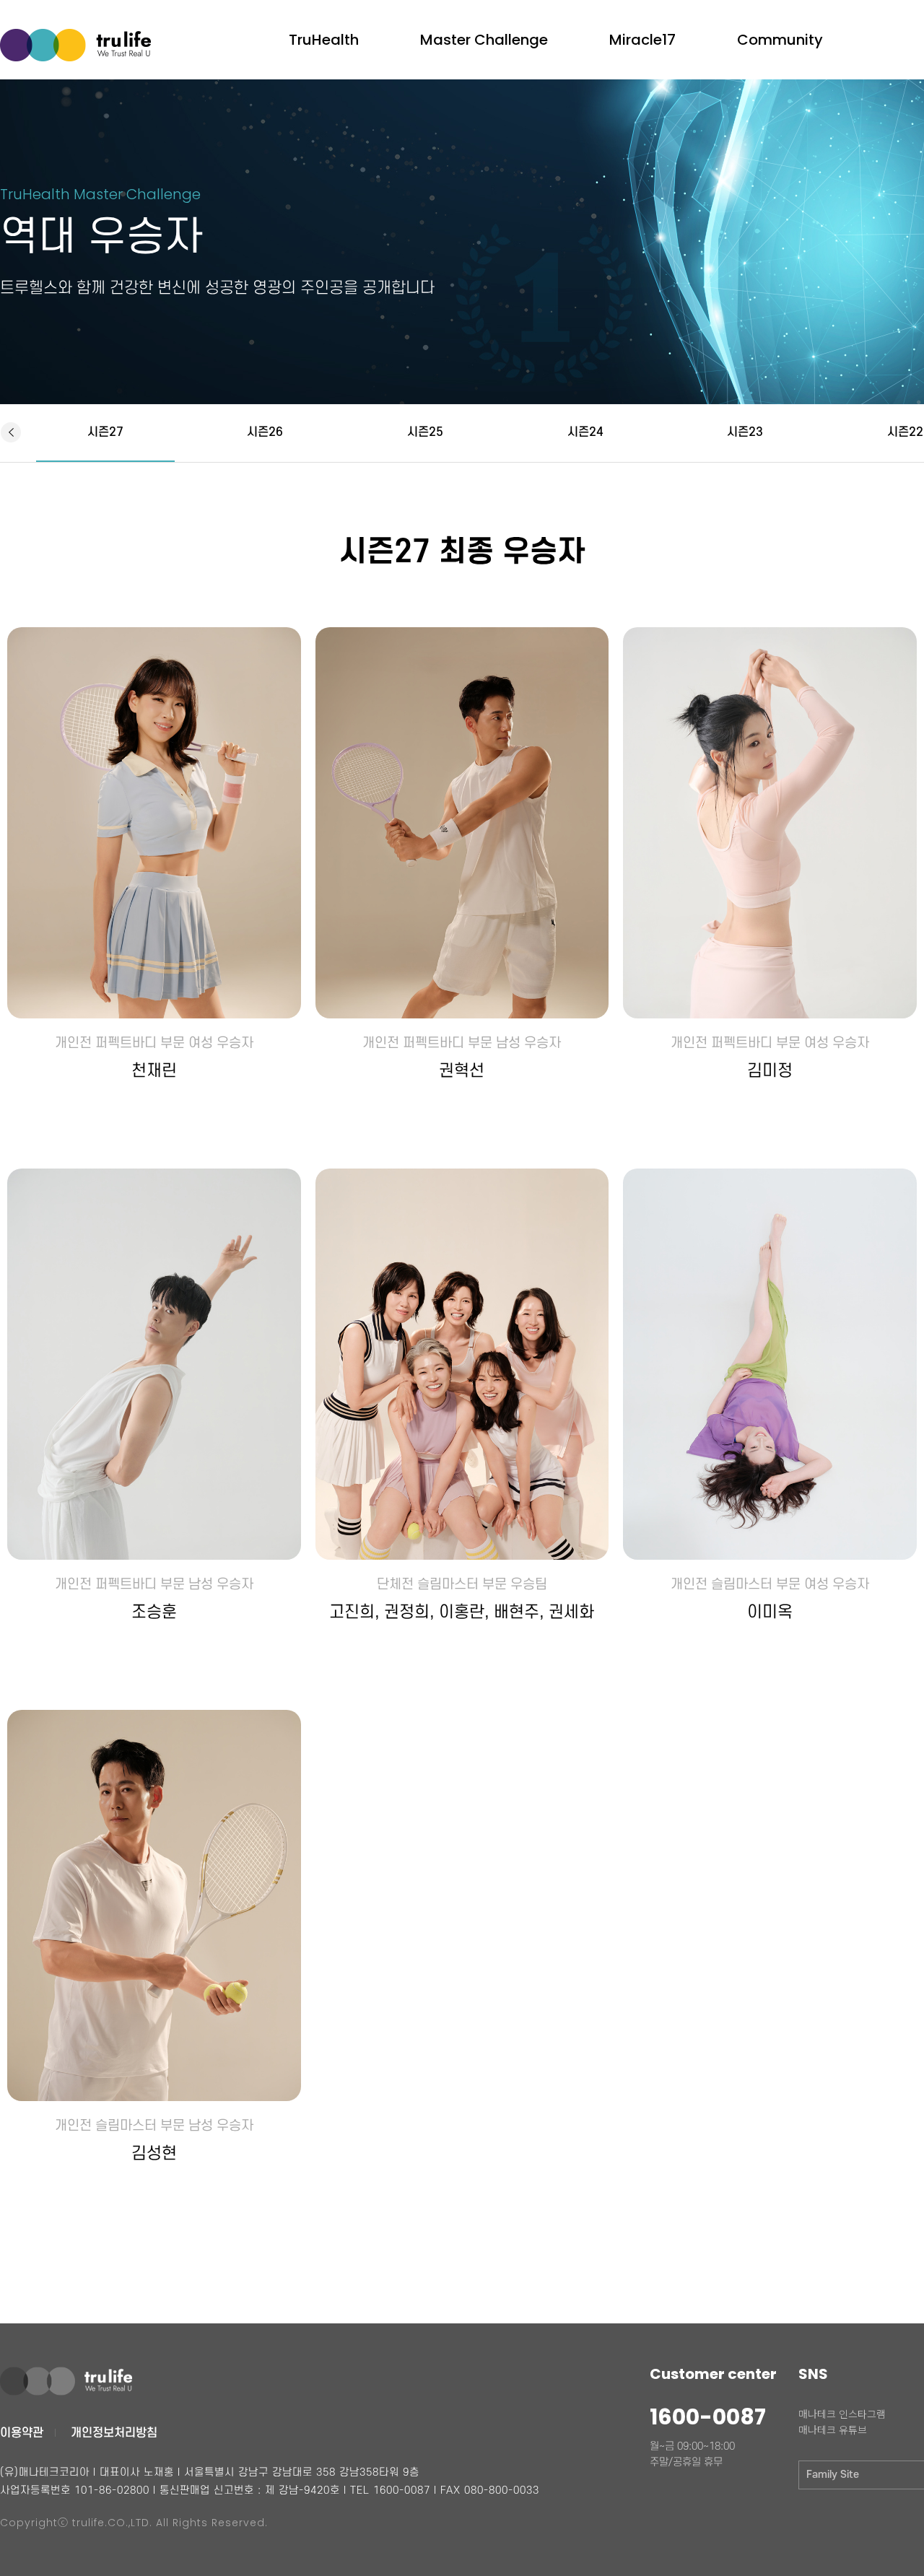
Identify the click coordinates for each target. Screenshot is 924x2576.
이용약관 (22, 2433)
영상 (311, 15)
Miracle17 (642, 40)
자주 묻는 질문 (785, 15)
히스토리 (453, 15)
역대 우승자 (460, 39)
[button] (10, 432)
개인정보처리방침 (114, 2433)
